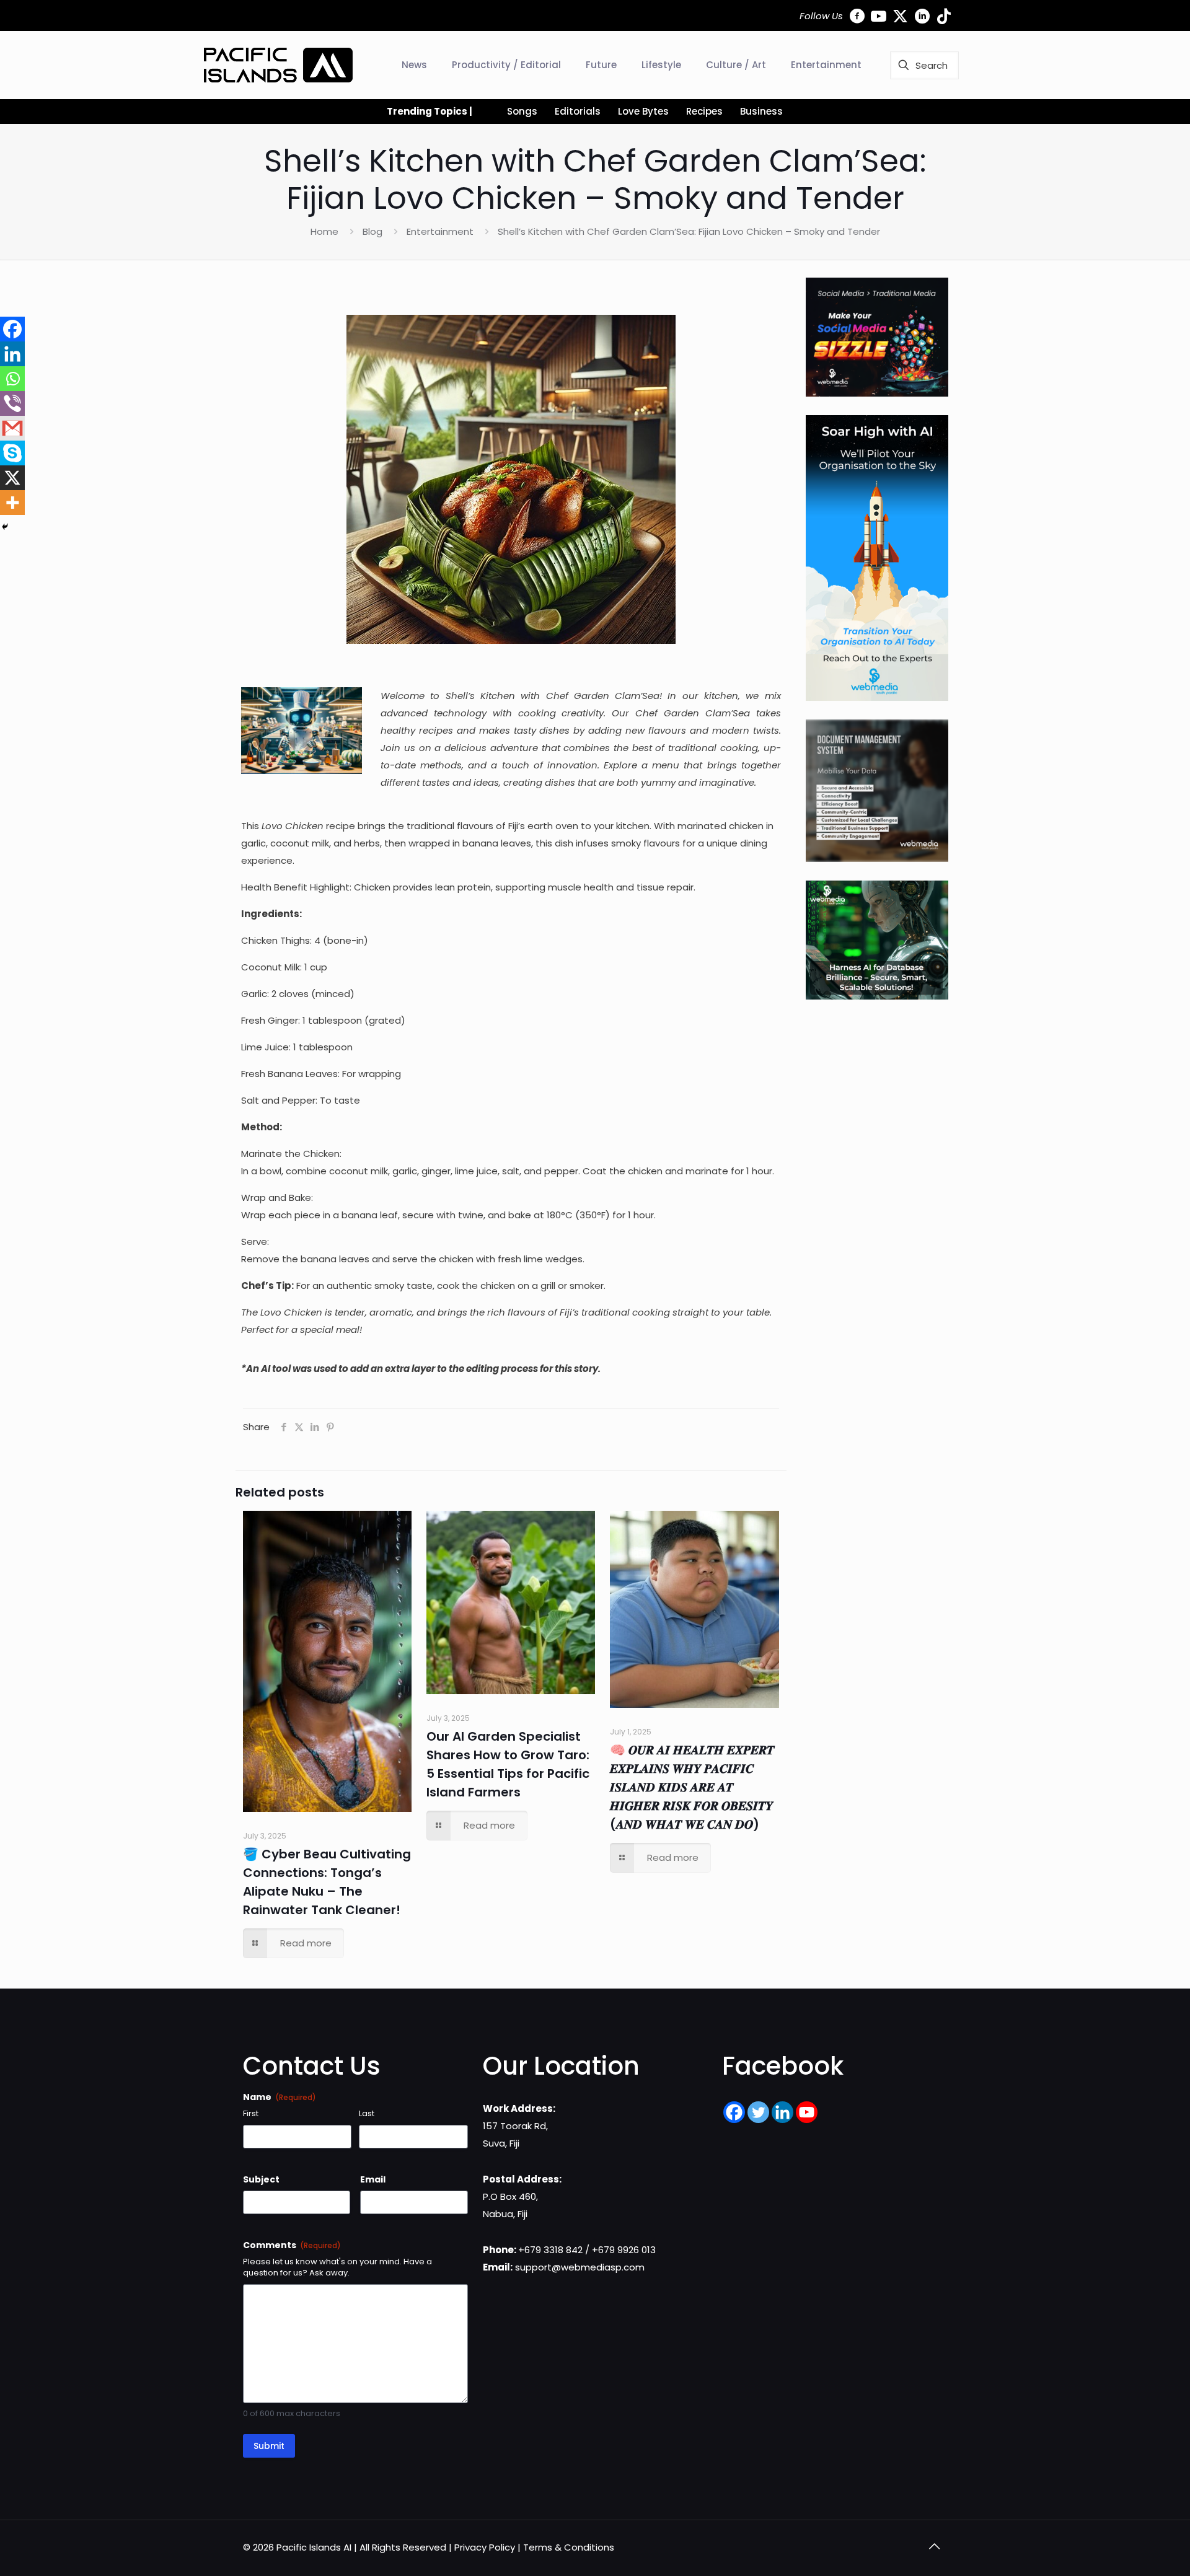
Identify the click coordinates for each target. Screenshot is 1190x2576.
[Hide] (5, 527)
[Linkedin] (12, 354)
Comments (292, 2245)
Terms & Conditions (569, 2547)
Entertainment (440, 231)
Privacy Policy (485, 2547)
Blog (372, 231)
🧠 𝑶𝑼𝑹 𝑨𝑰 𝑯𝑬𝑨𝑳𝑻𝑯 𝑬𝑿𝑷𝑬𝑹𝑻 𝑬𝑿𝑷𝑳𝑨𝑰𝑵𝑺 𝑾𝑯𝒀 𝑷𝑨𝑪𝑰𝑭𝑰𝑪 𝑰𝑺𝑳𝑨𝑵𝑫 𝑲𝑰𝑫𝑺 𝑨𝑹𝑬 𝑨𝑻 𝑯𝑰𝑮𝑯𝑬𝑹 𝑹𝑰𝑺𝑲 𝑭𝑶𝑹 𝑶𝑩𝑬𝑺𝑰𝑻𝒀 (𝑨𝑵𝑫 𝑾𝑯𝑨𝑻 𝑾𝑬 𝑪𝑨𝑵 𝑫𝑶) (692, 1787)
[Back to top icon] (934, 2546)
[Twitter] (758, 2112)
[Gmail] (12, 428)
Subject (261, 2179)
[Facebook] (12, 329)
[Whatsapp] (12, 379)
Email (373, 2179)
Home (324, 231)
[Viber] (12, 403)
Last (367, 2114)
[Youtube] (807, 2112)
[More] (12, 503)
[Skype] (12, 453)
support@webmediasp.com (580, 2267)
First (251, 2114)
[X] (12, 478)
